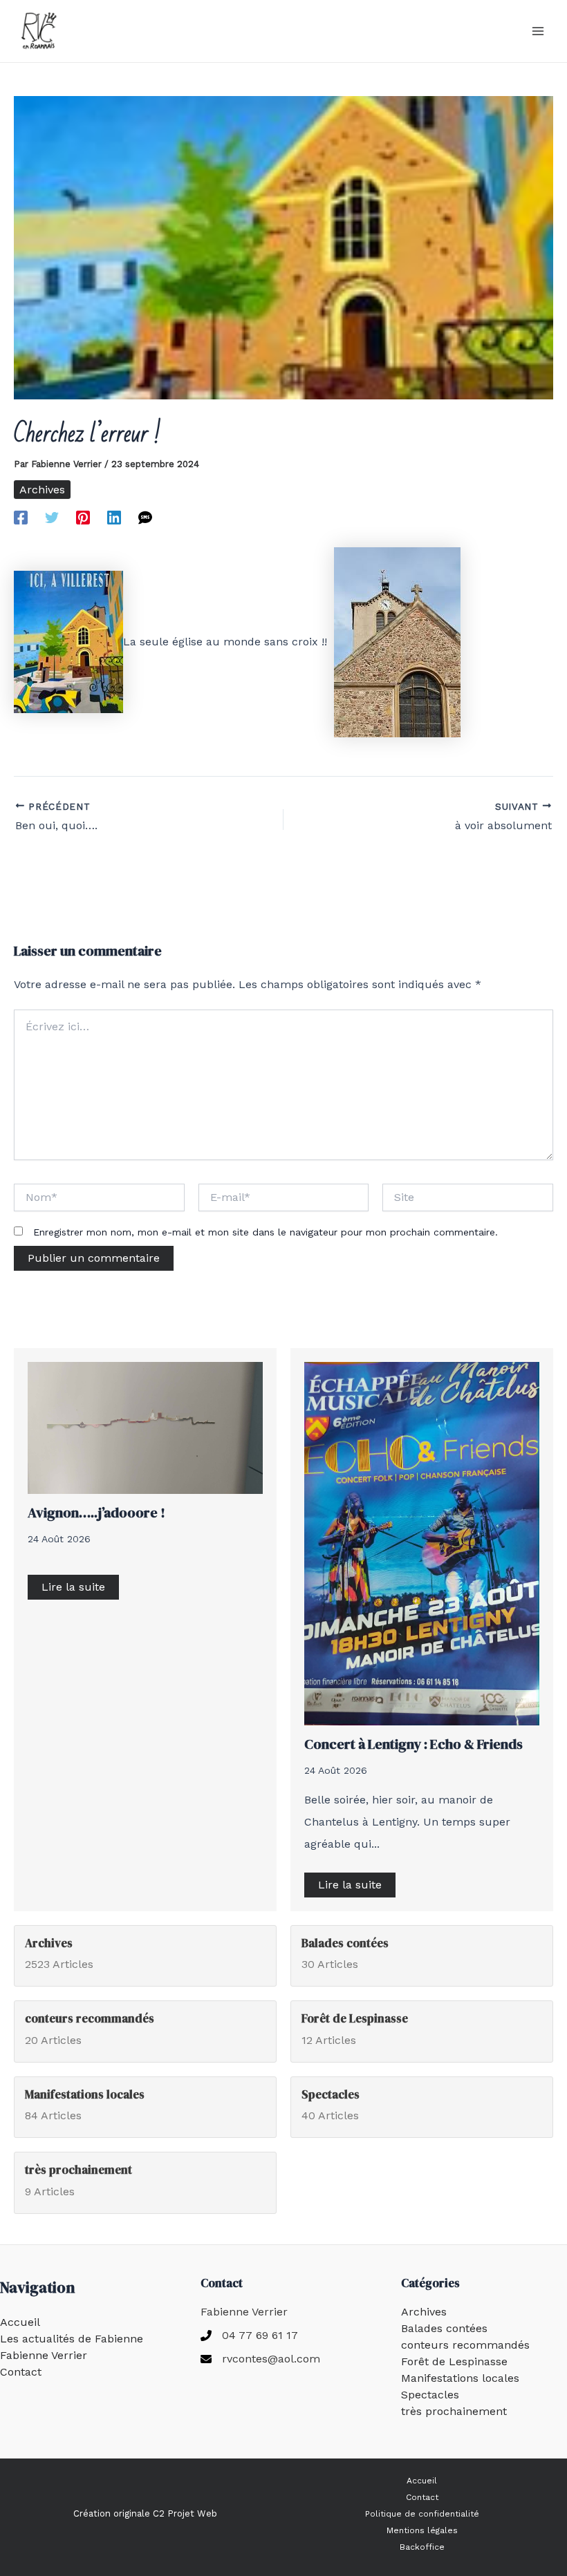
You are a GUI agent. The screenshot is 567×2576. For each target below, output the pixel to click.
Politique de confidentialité (422, 2514)
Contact (21, 2372)
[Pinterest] (83, 517)
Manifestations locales (460, 2378)
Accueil (20, 2322)
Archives (42, 490)
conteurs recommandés (465, 2345)
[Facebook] (21, 517)
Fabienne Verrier (44, 2355)
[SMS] (145, 517)
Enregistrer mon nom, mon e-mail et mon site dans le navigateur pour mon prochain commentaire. (266, 1232)
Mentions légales (422, 2530)
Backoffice (422, 2547)
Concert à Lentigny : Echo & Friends (413, 1744)
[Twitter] (52, 517)
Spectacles (430, 2395)
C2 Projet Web (185, 2513)
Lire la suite (73, 1587)
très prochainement (454, 2411)
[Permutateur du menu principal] (538, 31)
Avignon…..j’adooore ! (96, 1513)
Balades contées (444, 2328)
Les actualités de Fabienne (72, 2339)
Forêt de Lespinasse (454, 2361)
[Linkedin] (114, 517)
